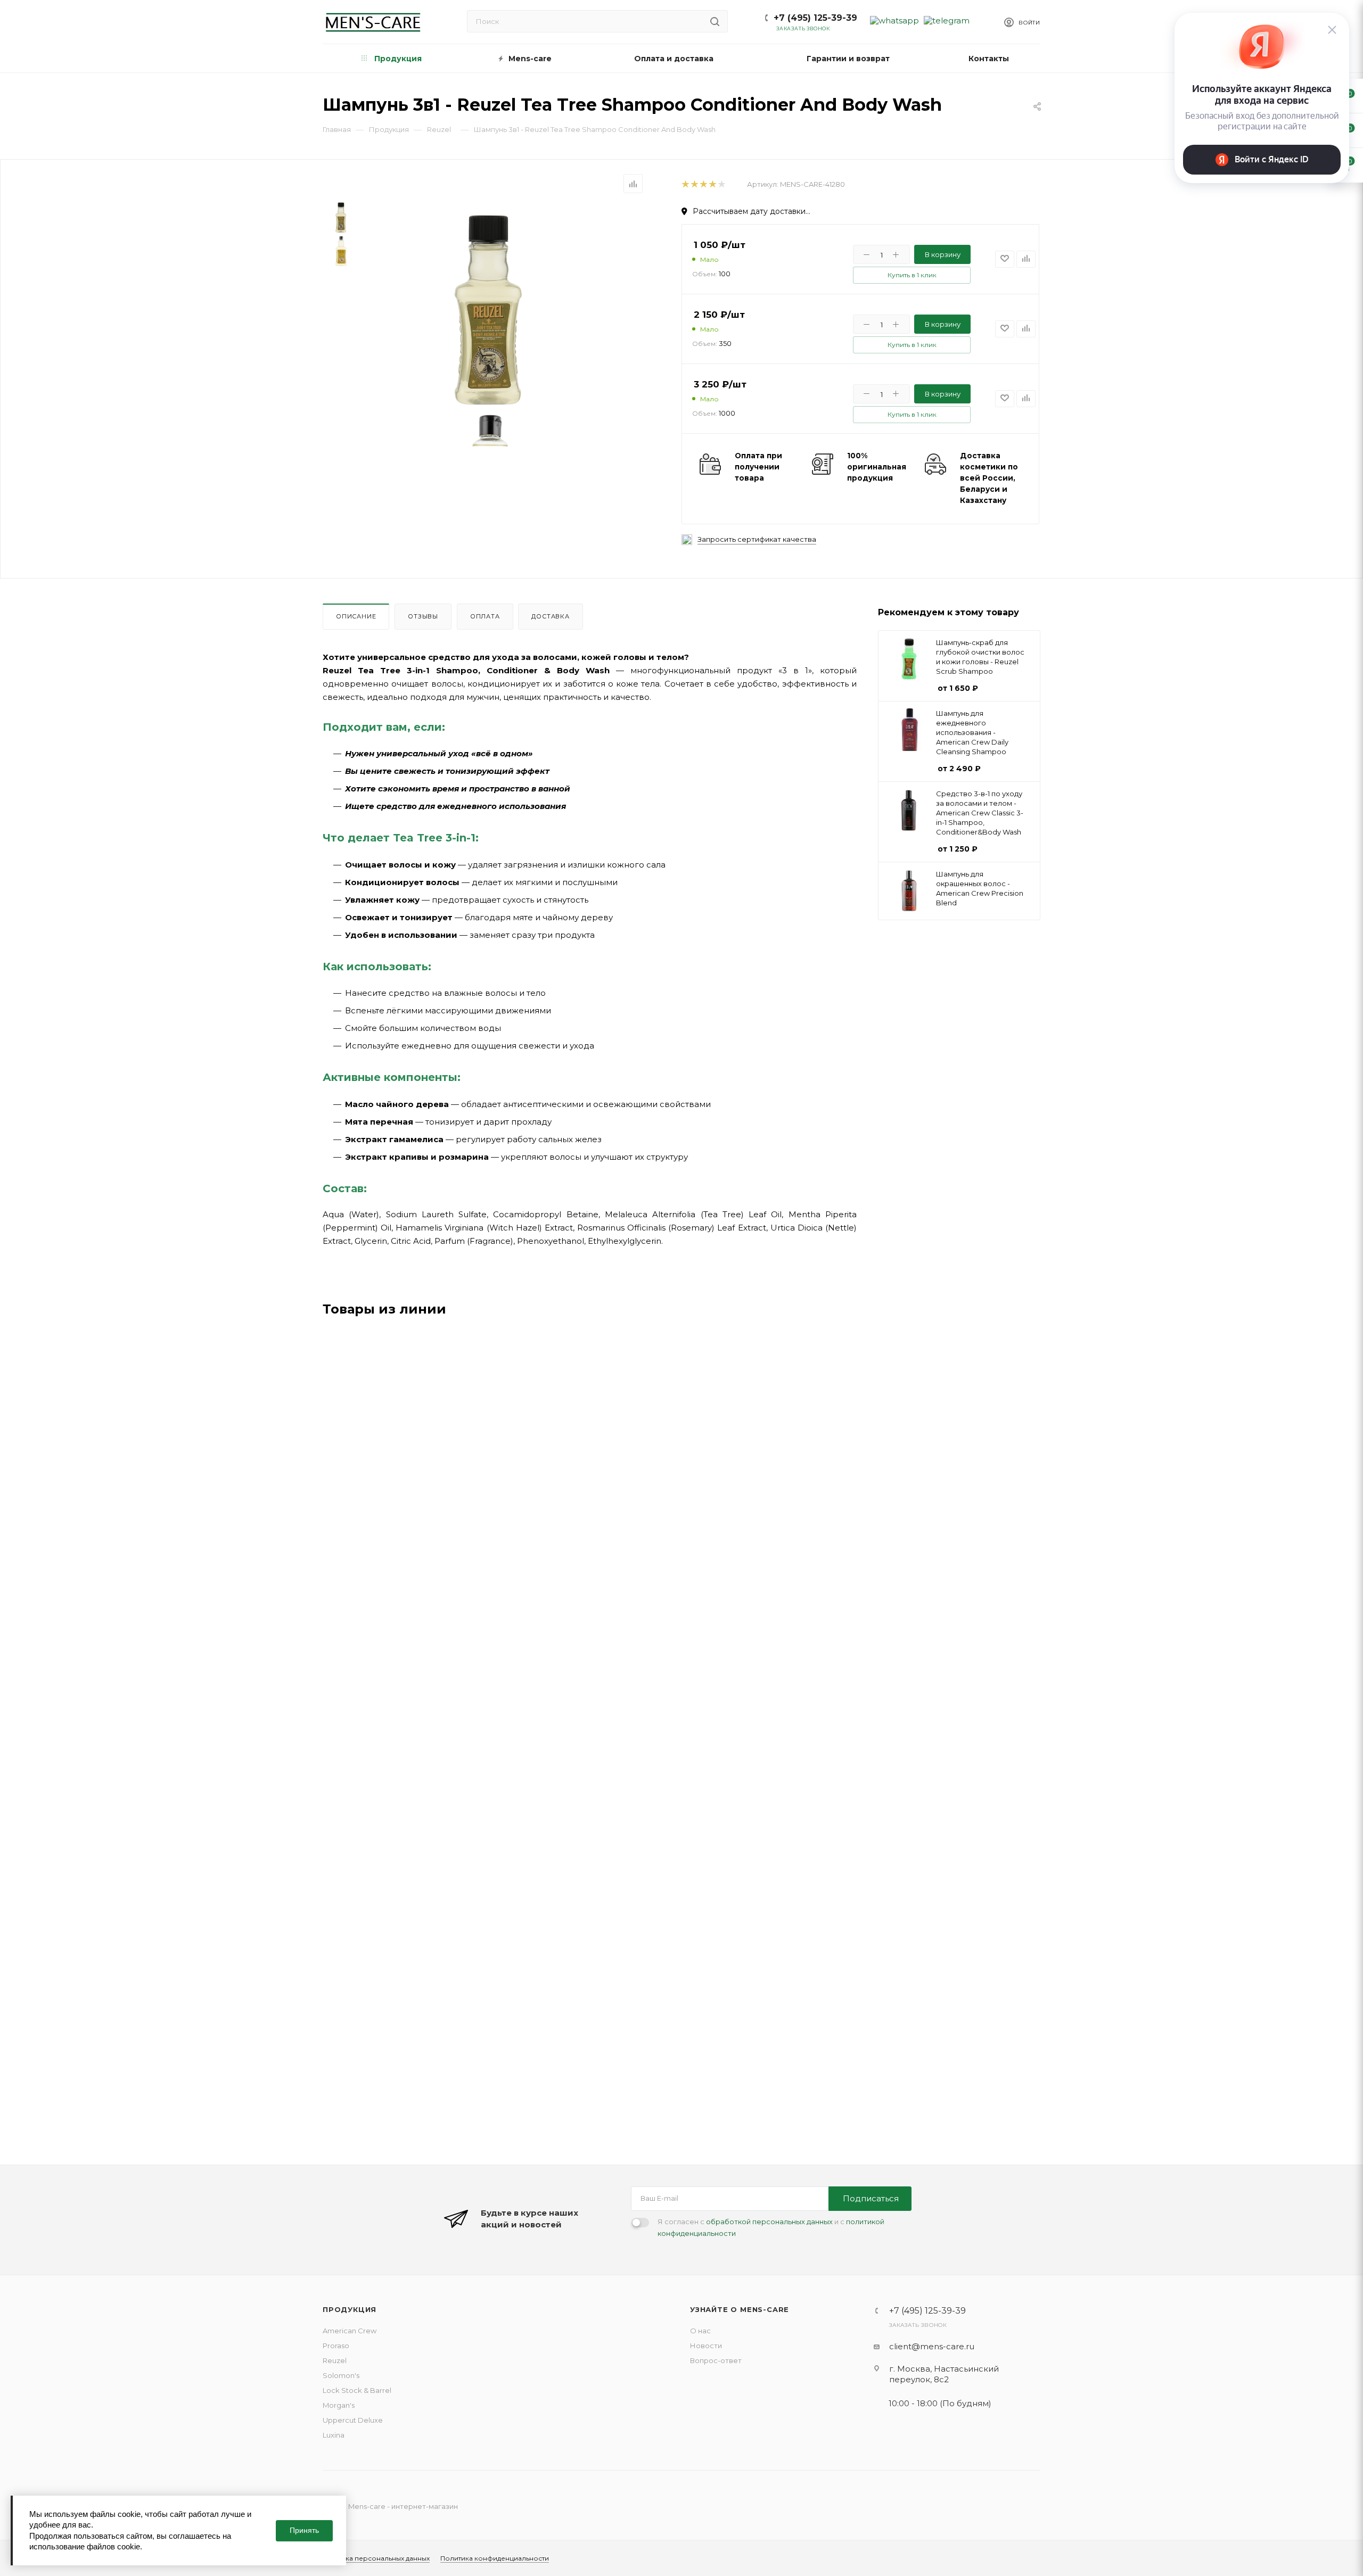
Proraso (336, 2346)
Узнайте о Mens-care (740, 2309)
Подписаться (871, 2198)
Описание (356, 616)
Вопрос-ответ (716, 2360)
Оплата (485, 616)
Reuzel (335, 2360)
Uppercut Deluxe (353, 2420)
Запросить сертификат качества (757, 539)
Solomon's (341, 2375)
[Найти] (715, 21)
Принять (304, 2530)
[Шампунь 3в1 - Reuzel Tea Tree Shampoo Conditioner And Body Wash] (491, 307)
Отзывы (423, 616)
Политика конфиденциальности (495, 2558)
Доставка (550, 616)
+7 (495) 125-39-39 (815, 18)
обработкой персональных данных (769, 2222)
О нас (700, 2331)
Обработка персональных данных (372, 2558)
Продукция (350, 2309)
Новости (706, 2346)
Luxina (334, 2435)
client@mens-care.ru (932, 2346)
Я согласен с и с (771, 2227)
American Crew (350, 2331)
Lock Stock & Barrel (357, 2390)
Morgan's (339, 2405)
